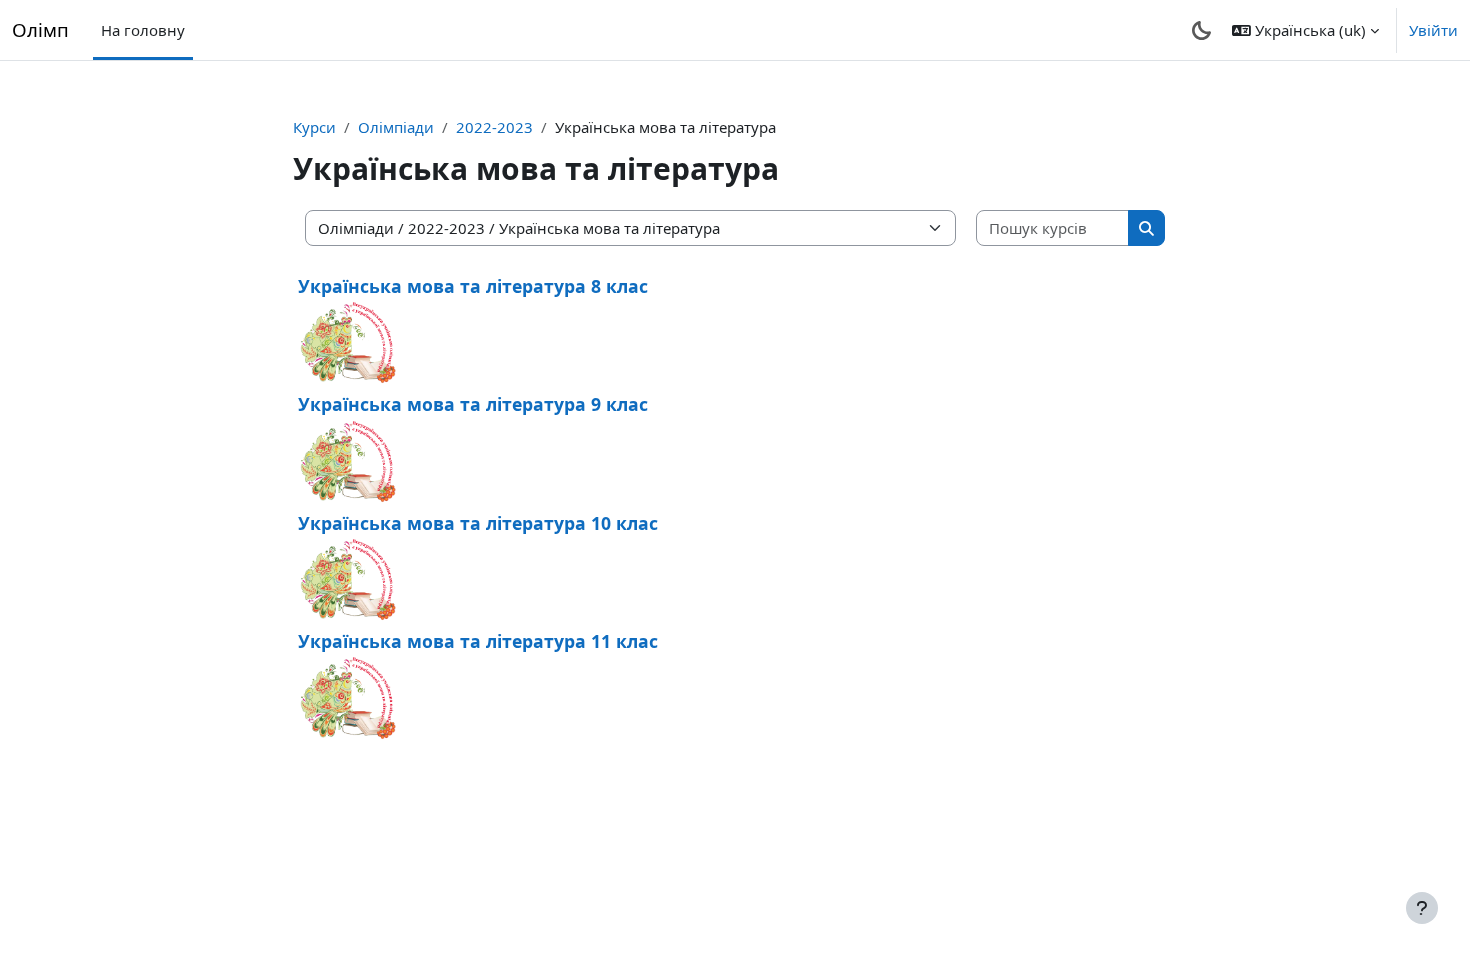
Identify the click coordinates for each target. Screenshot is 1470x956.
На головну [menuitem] (143, 30)
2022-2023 (494, 127)
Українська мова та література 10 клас (478, 523)
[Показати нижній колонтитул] (1422, 908)
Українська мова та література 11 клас (478, 641)
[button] (1305, 30)
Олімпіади (396, 127)
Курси (314, 127)
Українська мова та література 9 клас (473, 404)
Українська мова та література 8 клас (473, 286)
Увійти (1433, 30)
